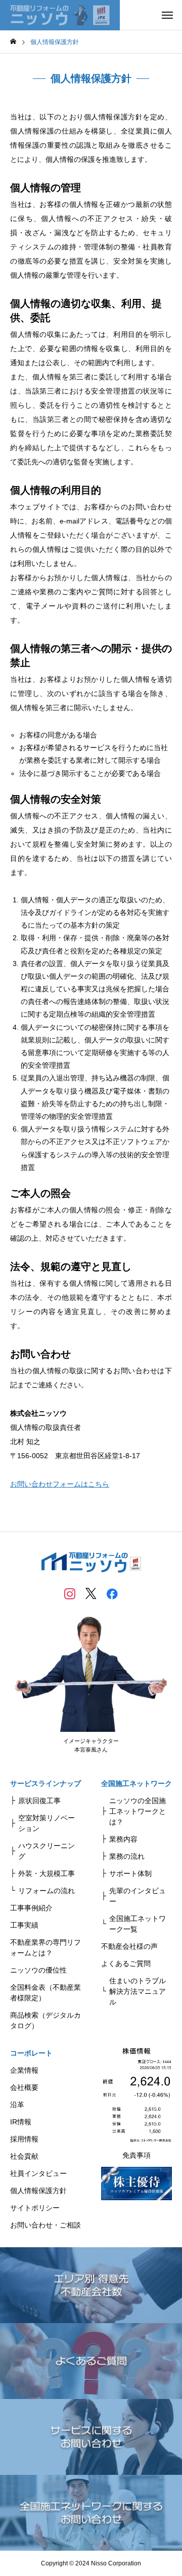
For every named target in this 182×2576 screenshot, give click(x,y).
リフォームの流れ (47, 1891)
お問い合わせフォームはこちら (60, 1484)
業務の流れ (127, 1856)
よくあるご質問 (126, 1963)
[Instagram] (70, 1593)
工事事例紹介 (31, 1908)
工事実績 (24, 1925)
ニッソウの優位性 (38, 1970)
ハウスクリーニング (47, 1851)
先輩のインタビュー (138, 1896)
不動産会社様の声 (129, 1946)
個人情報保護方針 (38, 2191)
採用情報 (24, 2139)
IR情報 (21, 2122)
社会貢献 (24, 2156)
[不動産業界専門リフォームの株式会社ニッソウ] (60, 15)
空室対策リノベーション (47, 1823)
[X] (91, 1593)
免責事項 (136, 2155)
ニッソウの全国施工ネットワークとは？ (138, 1811)
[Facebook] (112, 1593)
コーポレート (31, 2053)
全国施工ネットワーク (136, 1783)
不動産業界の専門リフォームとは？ (45, 1948)
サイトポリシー (35, 2208)
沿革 (17, 2105)
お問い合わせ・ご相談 (45, 2225)
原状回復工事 (39, 1801)
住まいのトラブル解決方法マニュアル (138, 1991)
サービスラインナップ (45, 1783)
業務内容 (123, 1839)
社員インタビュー (38, 2173)
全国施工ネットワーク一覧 (138, 1924)
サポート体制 (130, 1873)
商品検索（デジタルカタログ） (45, 2020)
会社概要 (24, 2087)
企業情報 (24, 2070)
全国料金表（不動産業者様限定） (45, 1993)
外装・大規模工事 (47, 1873)
